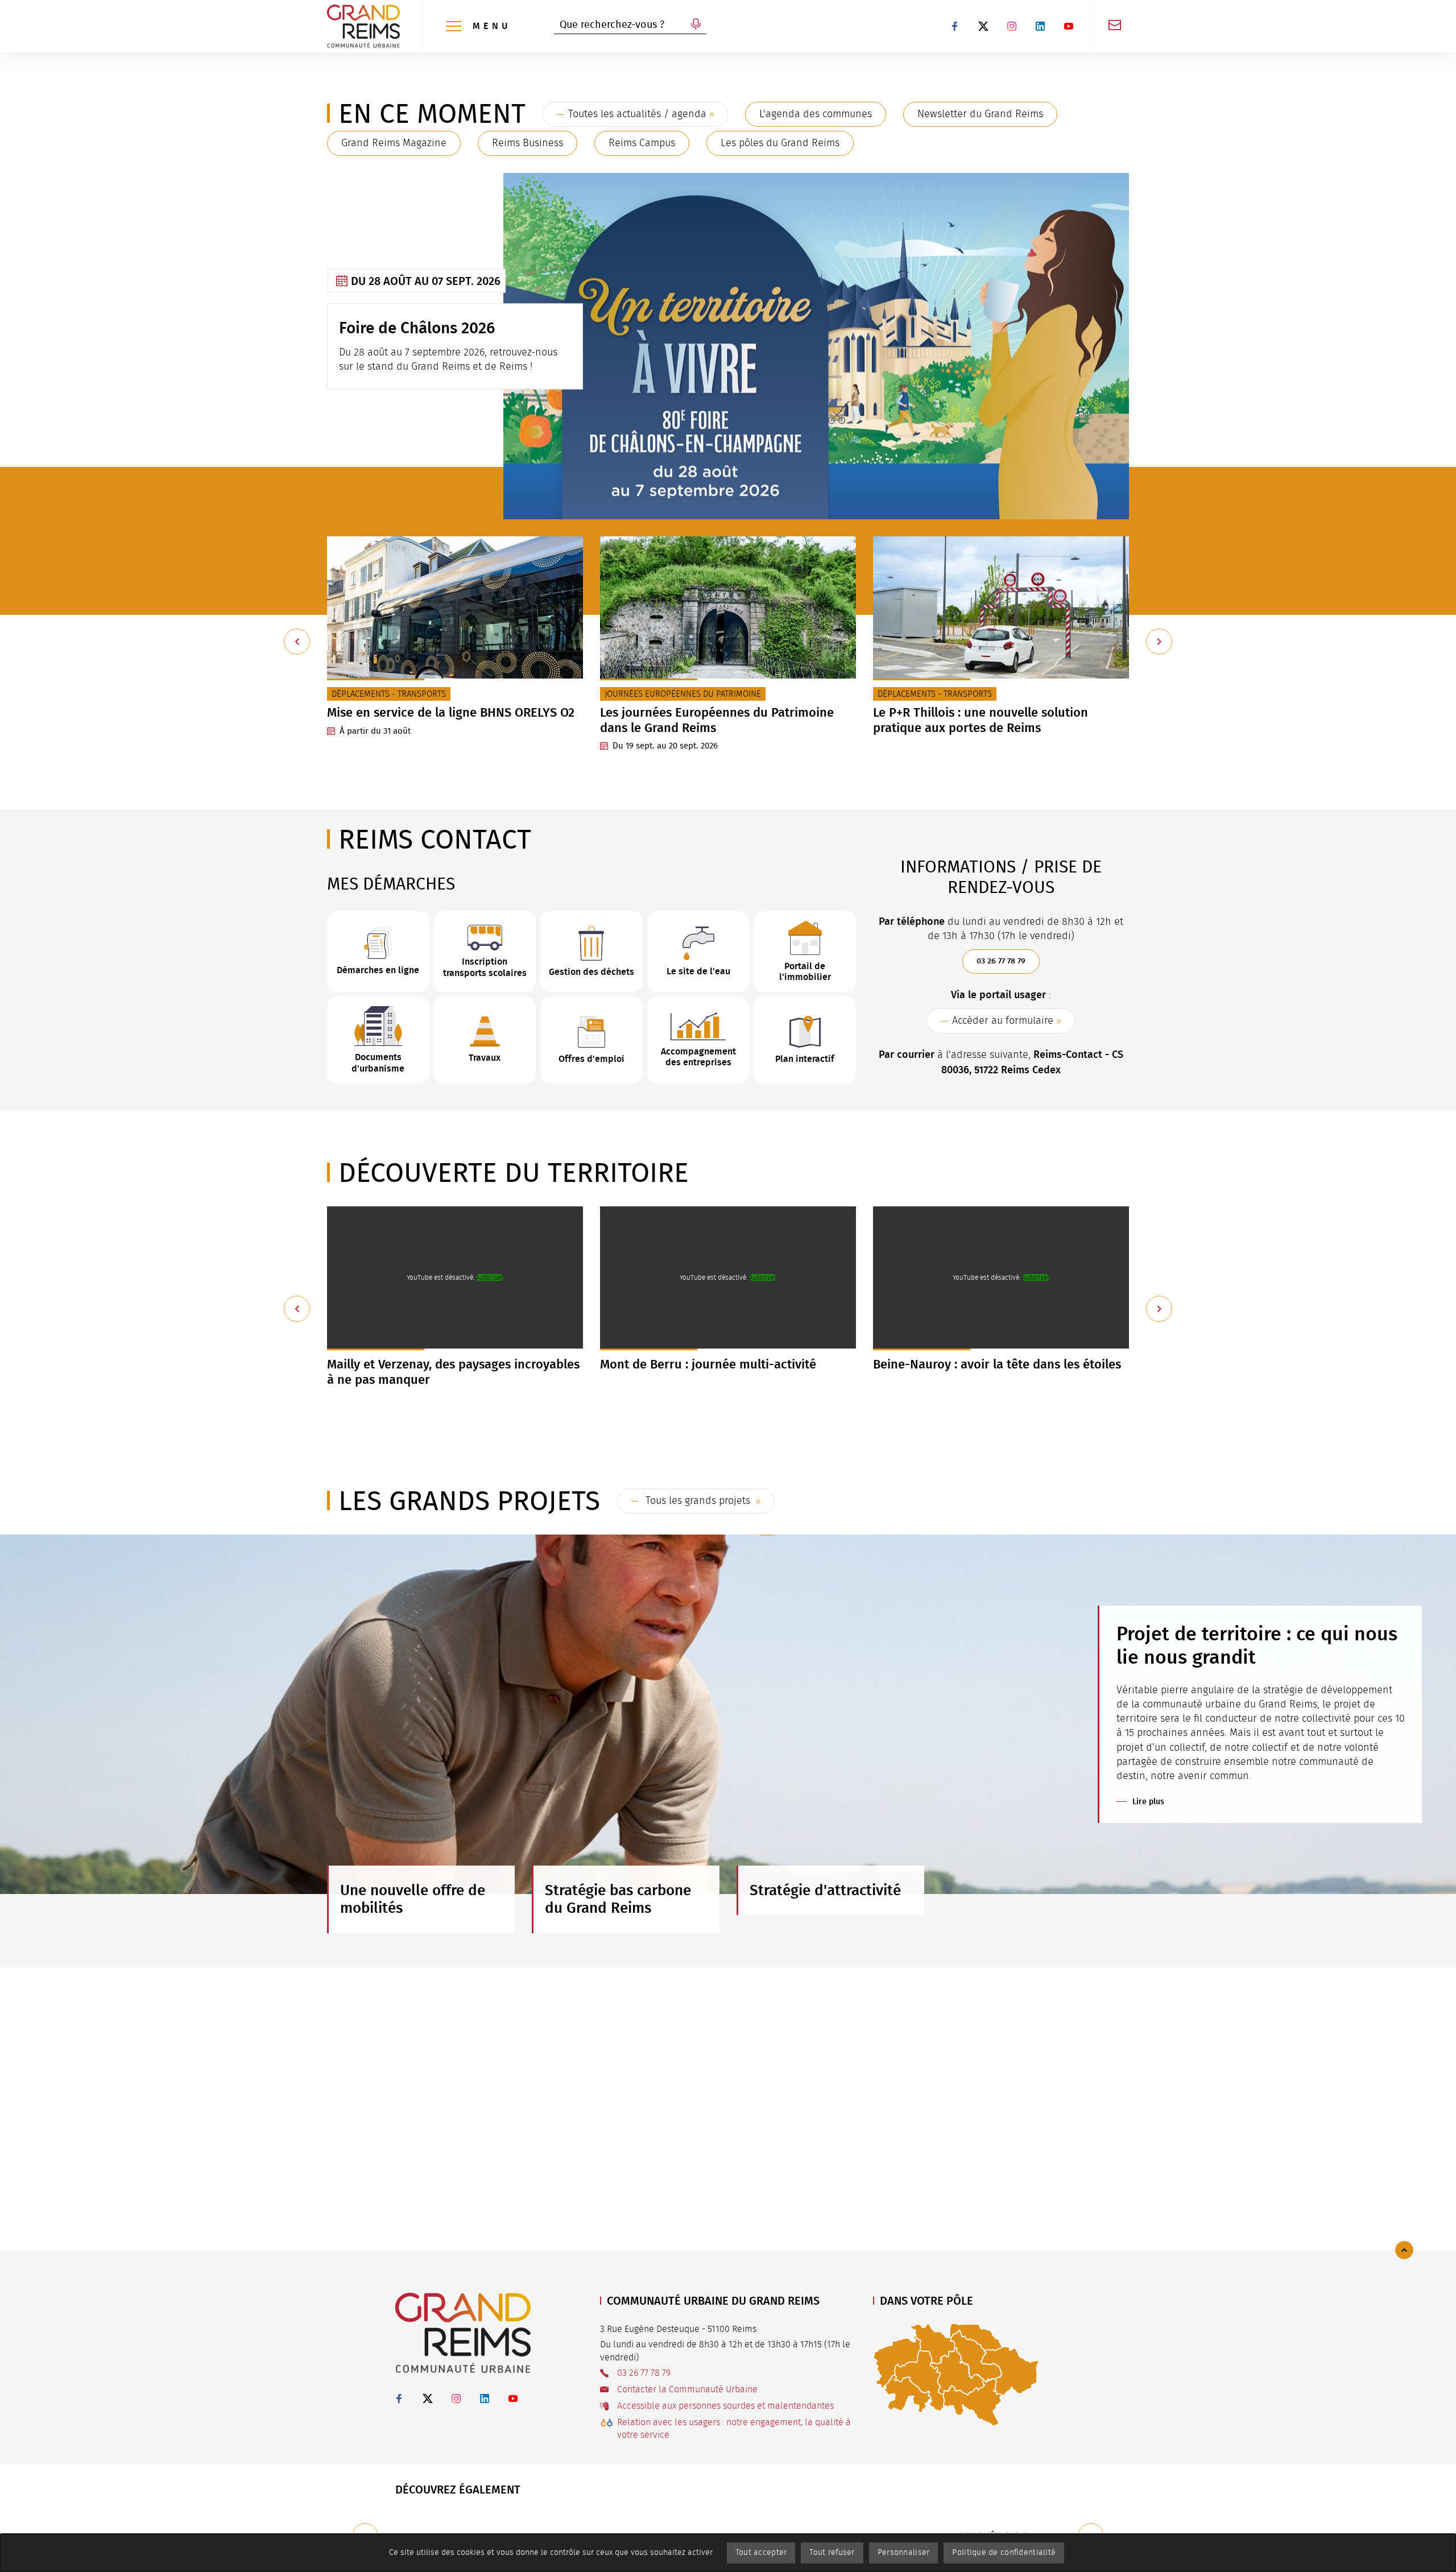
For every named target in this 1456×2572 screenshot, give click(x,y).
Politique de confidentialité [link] (1004, 2553)
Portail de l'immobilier (805, 971)
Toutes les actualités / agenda (637, 114)
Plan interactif (805, 1059)
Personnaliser (904, 2553)
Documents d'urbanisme (378, 1062)
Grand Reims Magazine (394, 143)
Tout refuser (832, 2553)
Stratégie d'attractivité (825, 1890)
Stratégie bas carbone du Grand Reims (618, 1899)
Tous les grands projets (698, 1501)
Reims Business (528, 143)
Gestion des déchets (591, 972)
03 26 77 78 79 (1001, 961)
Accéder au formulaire (1003, 1021)
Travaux (485, 1058)
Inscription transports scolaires (485, 967)
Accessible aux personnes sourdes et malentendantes (725, 2406)
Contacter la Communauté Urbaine (687, 2389)
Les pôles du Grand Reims (780, 143)
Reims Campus (642, 143)
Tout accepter (761, 2553)
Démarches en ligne (378, 970)
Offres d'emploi (591, 1059)
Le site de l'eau (698, 971)
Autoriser (490, 1277)
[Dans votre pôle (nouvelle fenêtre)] (956, 2374)
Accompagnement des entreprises (698, 1057)
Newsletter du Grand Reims (980, 114)
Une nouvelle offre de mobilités (413, 1899)
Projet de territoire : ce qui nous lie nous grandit (1257, 1645)
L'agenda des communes (816, 114)
